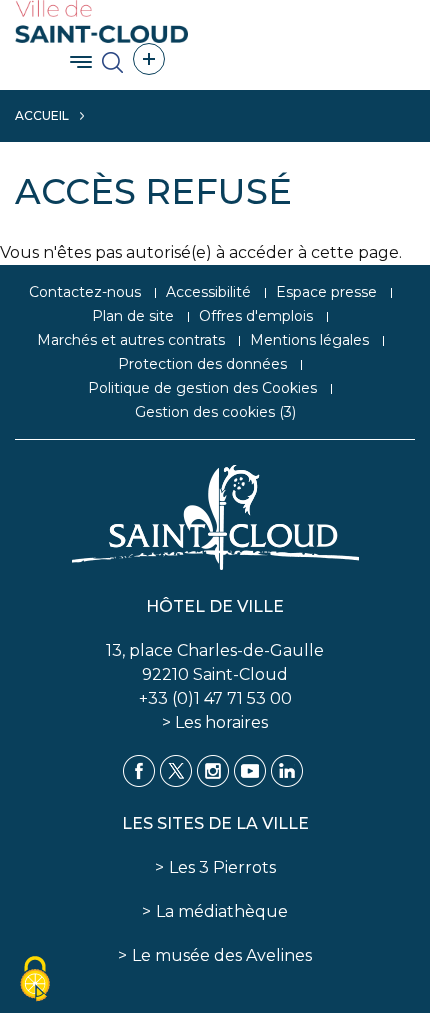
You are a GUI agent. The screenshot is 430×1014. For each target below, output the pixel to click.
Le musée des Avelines (222, 955)
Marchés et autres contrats (131, 340)
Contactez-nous (85, 292)
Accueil (42, 115)
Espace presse (326, 292)
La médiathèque (222, 911)
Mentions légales (309, 340)
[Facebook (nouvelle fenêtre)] (139, 769)
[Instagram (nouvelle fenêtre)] (213, 769)
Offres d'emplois (256, 316)
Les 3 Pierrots (222, 867)
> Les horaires (215, 722)
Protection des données (202, 364)
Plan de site (133, 316)
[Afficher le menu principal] (81, 62)
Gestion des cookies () (215, 412)
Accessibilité (208, 292)
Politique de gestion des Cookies (202, 388)
